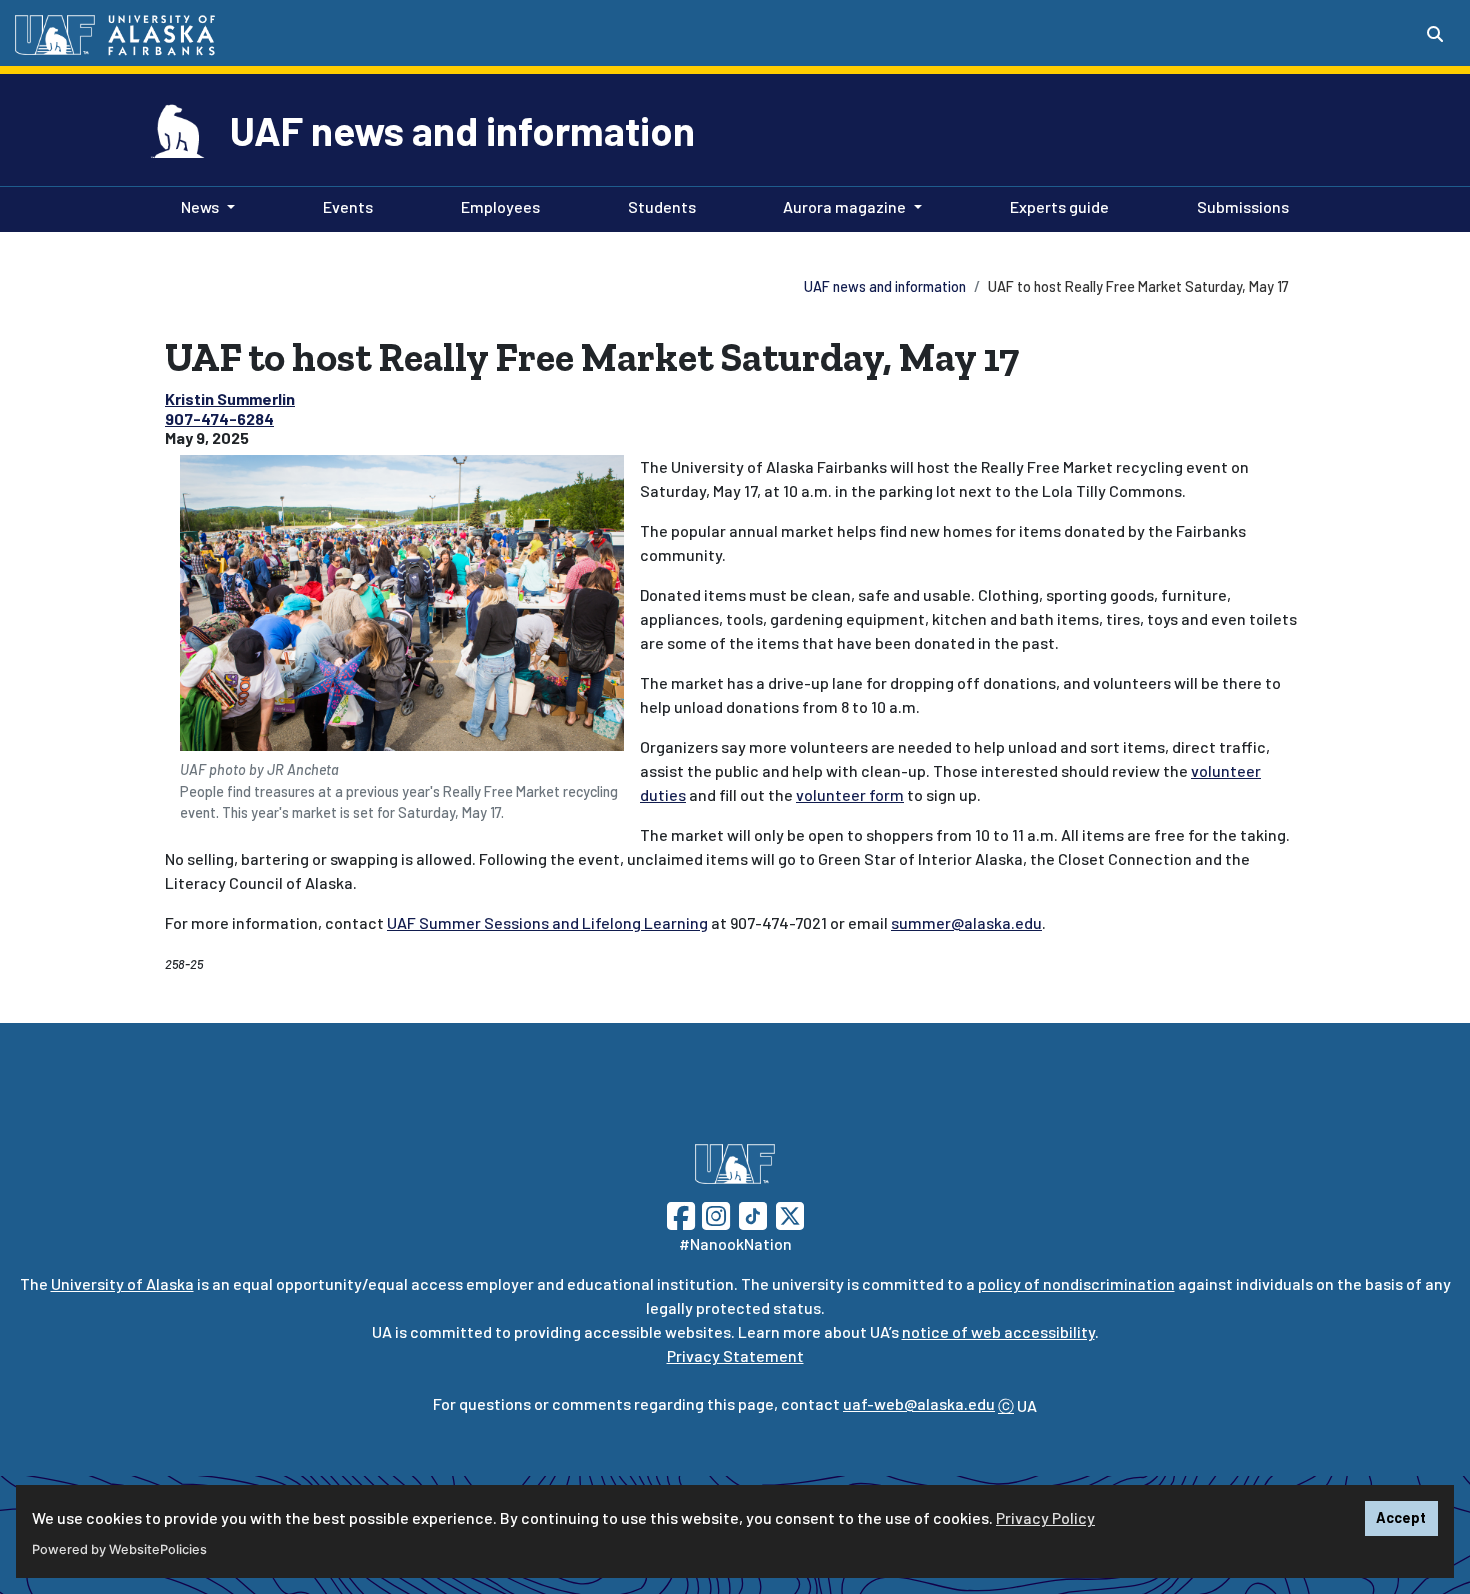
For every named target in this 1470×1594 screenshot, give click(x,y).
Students (658, 206)
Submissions (1239, 206)
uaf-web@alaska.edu (919, 1403)
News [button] (200, 206)
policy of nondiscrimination (1076, 1283)
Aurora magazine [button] (844, 206)
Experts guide (1055, 206)
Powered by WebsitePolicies (119, 1549)
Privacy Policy (1045, 1517)
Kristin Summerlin (230, 398)
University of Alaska (122, 1283)
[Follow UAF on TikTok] (753, 1213)
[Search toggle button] (1435, 34)
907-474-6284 (219, 418)
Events (344, 206)
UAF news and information (462, 130)
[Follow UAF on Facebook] (681, 1213)
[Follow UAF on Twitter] (790, 1213)
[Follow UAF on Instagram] (714, 1213)
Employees (496, 206)
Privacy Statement (735, 1355)
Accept (1401, 1517)
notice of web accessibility (998, 1331)
